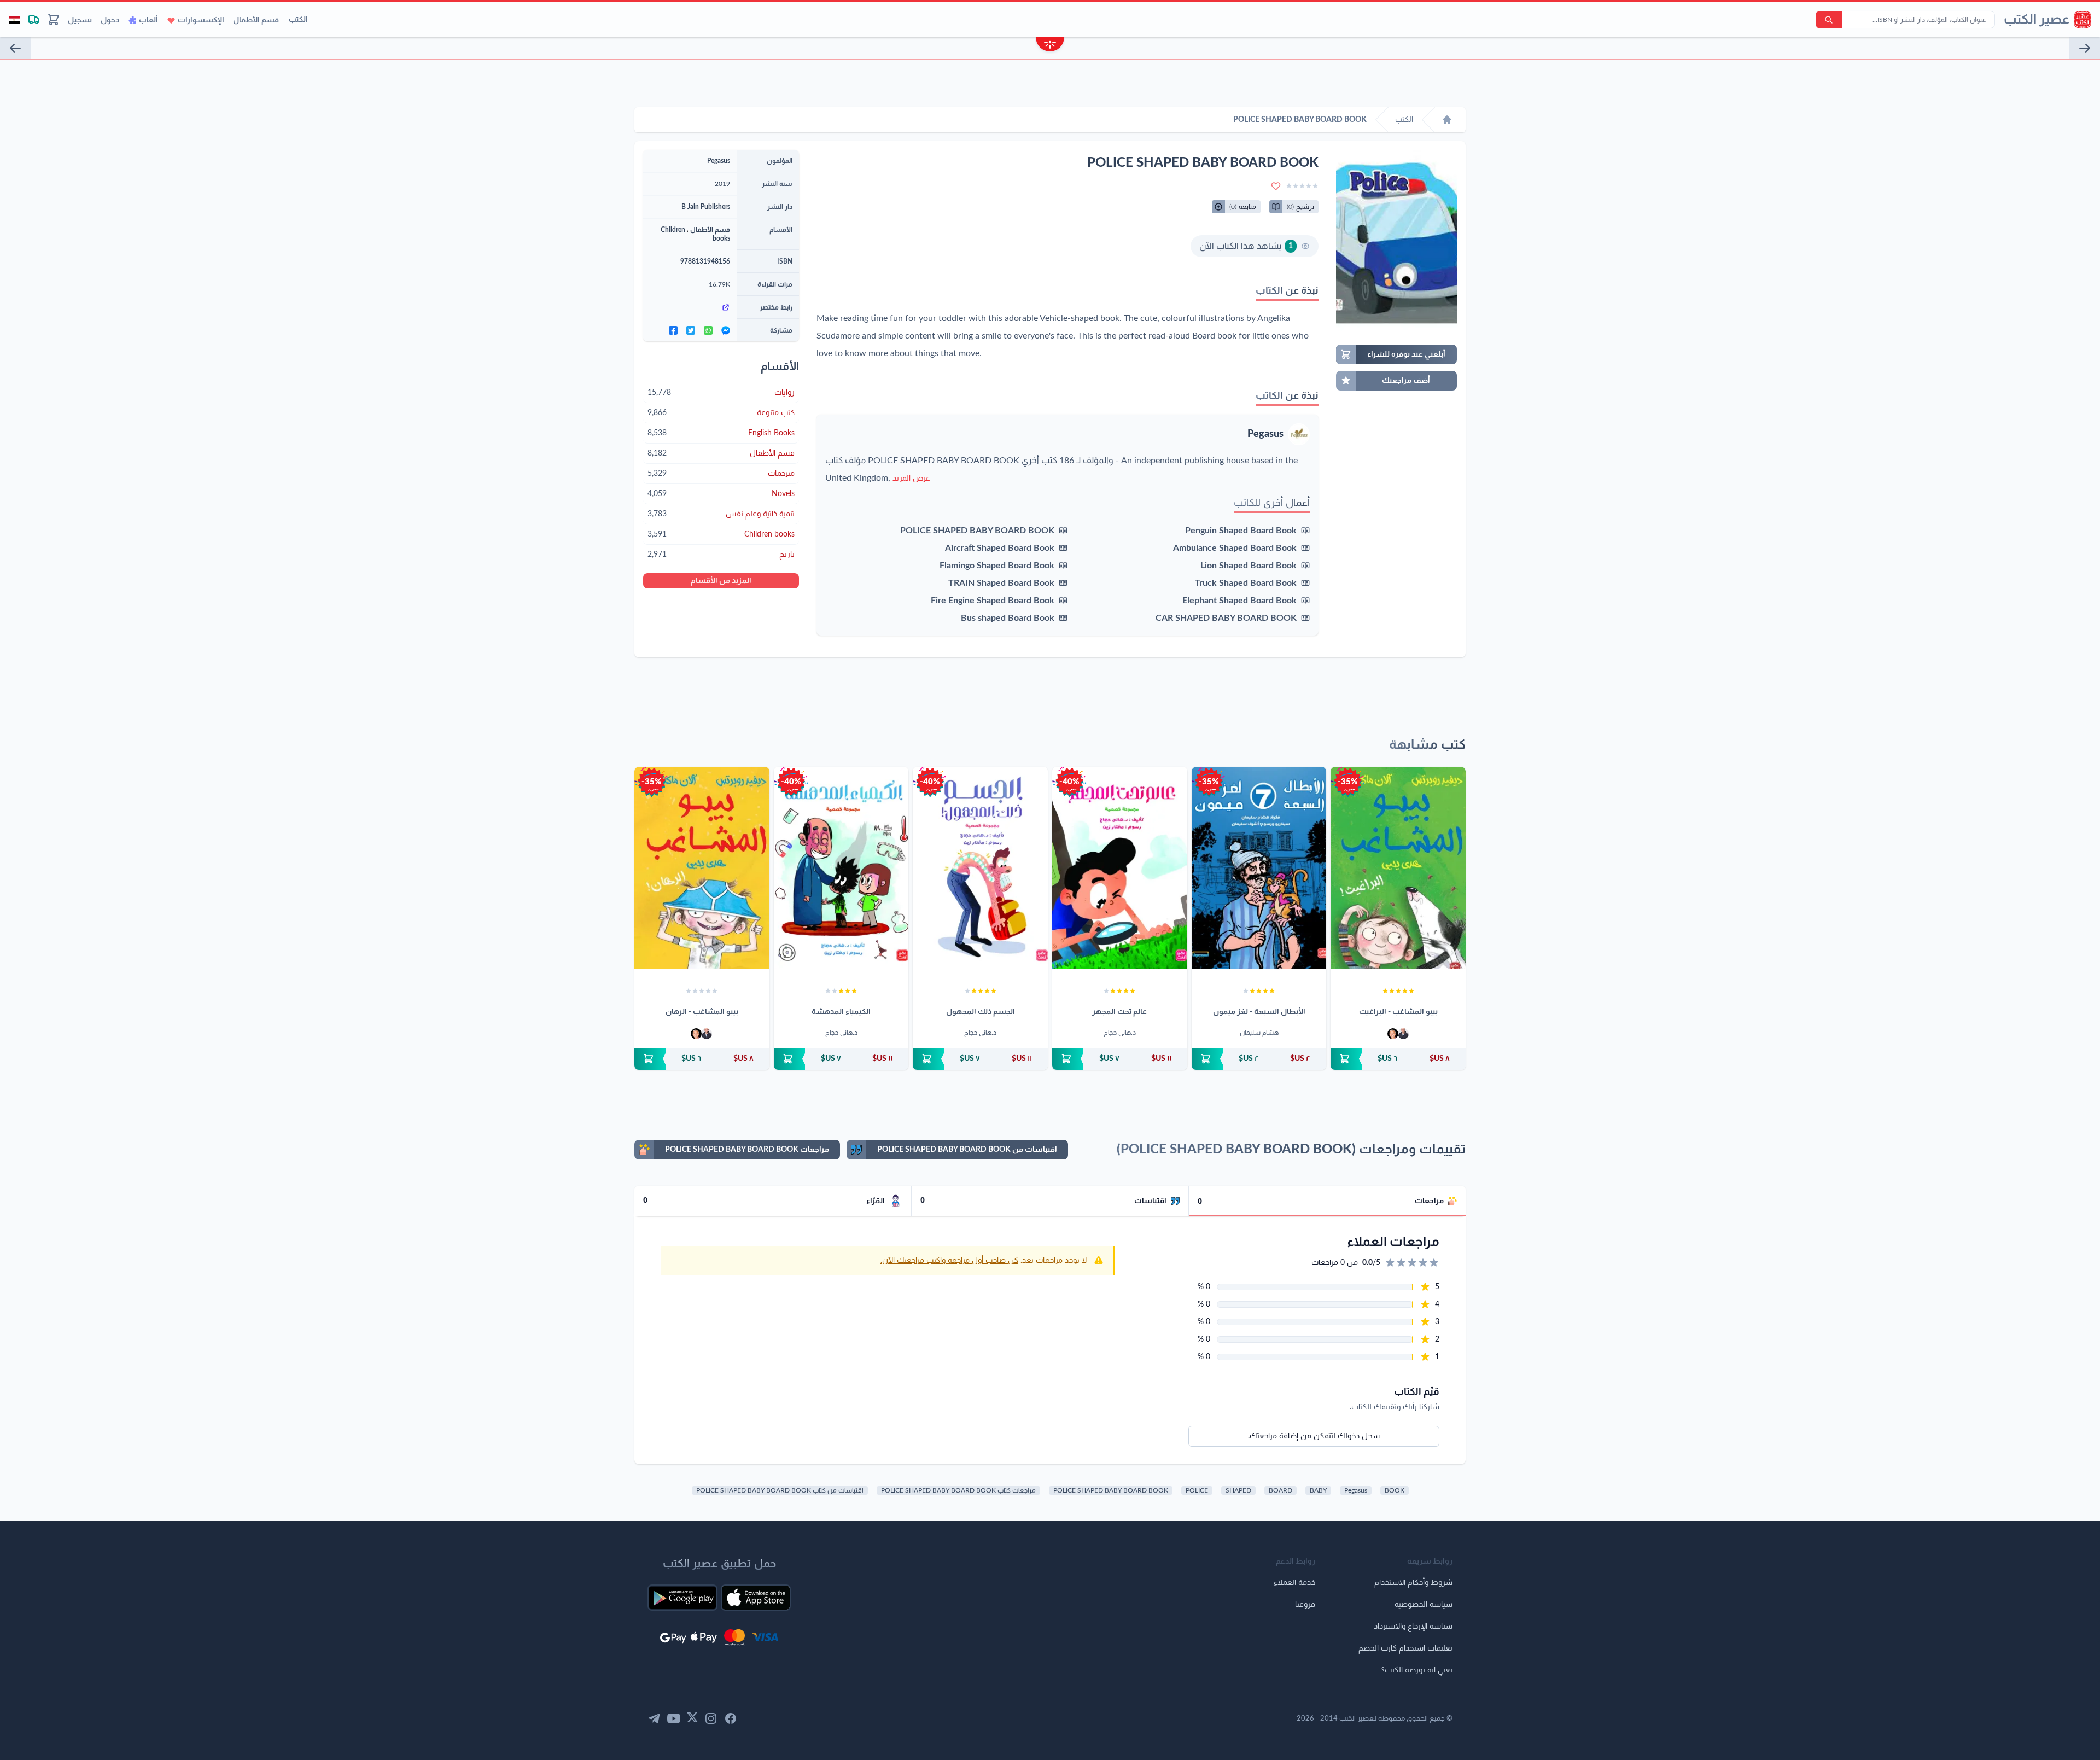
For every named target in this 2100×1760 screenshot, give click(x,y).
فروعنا (1305, 1605)
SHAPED (1238, 1490)
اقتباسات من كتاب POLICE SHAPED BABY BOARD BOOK (780, 1490)
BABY (1318, 1490)
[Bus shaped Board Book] (2085, 48)
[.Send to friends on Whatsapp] (708, 330)
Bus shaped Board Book (1008, 618)
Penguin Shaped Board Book (1241, 531)
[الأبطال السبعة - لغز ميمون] (1259, 868)
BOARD (1281, 1490)
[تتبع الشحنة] (34, 20)
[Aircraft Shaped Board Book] (15, 48)
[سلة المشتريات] (54, 20)
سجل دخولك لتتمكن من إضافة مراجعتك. (1314, 1436)
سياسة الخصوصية (1424, 1605)
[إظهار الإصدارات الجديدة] (1050, 46)
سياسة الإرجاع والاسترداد (1413, 1627)
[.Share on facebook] (673, 330)
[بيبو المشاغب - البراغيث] (1398, 868)
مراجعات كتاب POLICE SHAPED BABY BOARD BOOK (958, 1490)
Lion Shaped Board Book (1249, 566)
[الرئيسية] (1447, 120)
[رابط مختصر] (690, 307)
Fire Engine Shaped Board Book (993, 601)
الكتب (298, 20)
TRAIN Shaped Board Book (1001, 583)
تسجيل (80, 20)
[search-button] (1829, 20)
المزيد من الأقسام (721, 581)
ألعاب (148, 20)
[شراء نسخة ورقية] (1398, 1059)
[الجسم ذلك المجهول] (980, 868)
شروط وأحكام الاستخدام (1413, 1583)
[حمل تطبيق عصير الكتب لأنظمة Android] (682, 1598)
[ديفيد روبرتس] (1403, 1034)
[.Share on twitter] (691, 330)
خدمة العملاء (1294, 1583)
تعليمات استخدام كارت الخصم (1405, 1648)
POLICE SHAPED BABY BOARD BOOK (977, 531)
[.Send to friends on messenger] (726, 330)
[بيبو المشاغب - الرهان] (702, 868)
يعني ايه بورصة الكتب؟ (1417, 1670)
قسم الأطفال (256, 20)
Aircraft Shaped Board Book (1000, 548)
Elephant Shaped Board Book (1239, 601)
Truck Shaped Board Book (1246, 583)
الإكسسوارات (201, 20)
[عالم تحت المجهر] (1120, 868)
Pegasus (1265, 434)
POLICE (1197, 1490)
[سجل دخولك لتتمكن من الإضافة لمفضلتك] (1276, 186)
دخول (110, 20)
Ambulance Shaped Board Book (1235, 548)
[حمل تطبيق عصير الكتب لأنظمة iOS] (756, 1598)
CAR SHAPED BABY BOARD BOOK (1226, 618)
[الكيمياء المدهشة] (841, 868)
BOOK (1395, 1490)
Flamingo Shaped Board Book (997, 566)
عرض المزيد (911, 479)
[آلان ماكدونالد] (1393, 1034)
